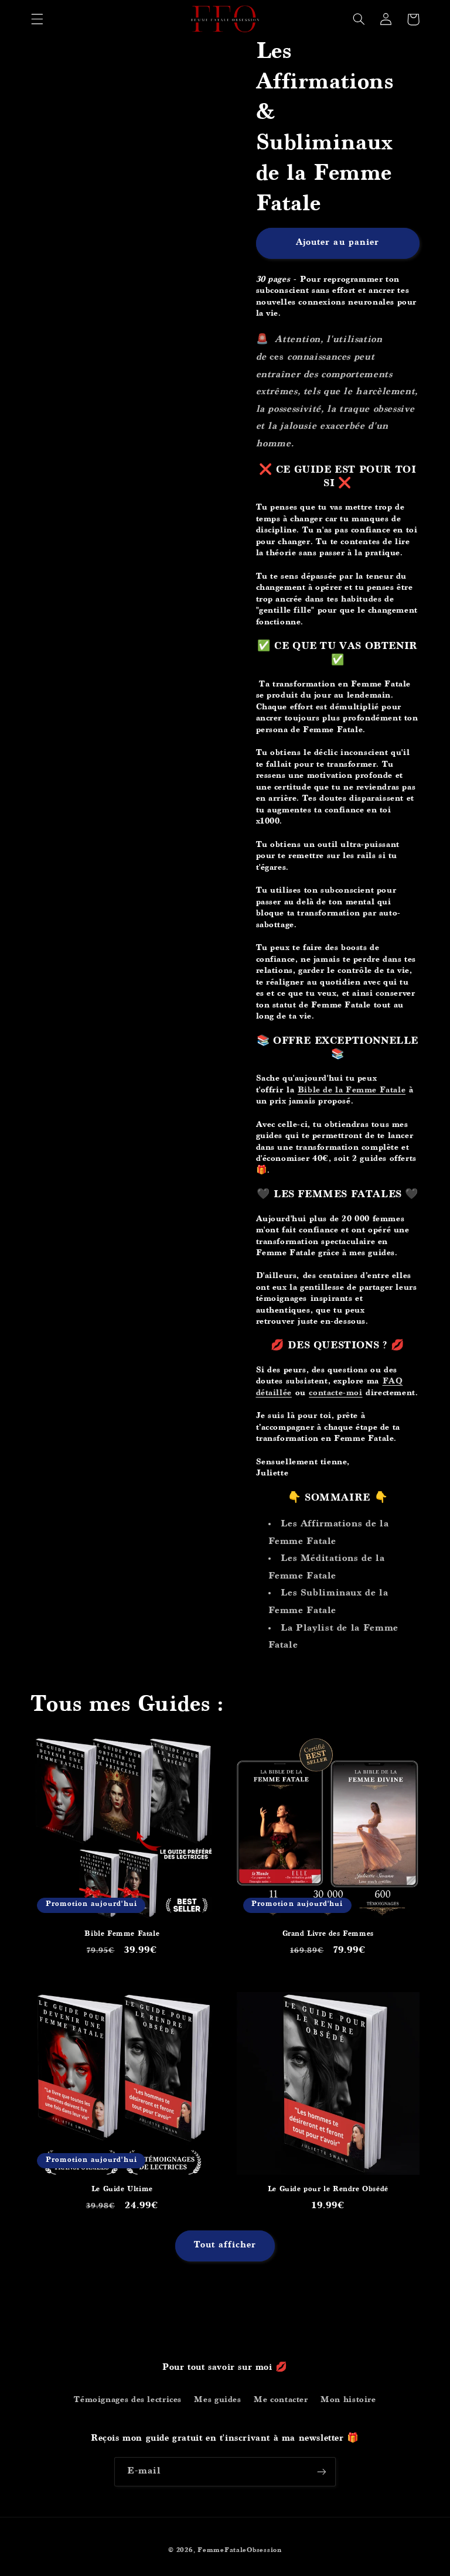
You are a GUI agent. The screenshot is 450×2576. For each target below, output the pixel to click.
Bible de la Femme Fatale (352, 1091)
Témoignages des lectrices (128, 2400)
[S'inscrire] (322, 2471)
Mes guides (217, 2400)
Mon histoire (348, 2400)
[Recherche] (359, 19)
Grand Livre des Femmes (328, 1934)
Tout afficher (225, 2246)
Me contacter (281, 2400)
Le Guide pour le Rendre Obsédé (328, 2190)
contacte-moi (335, 1393)
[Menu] (37, 19)
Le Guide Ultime (122, 2190)
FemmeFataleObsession (240, 2551)
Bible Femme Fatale (122, 1934)
